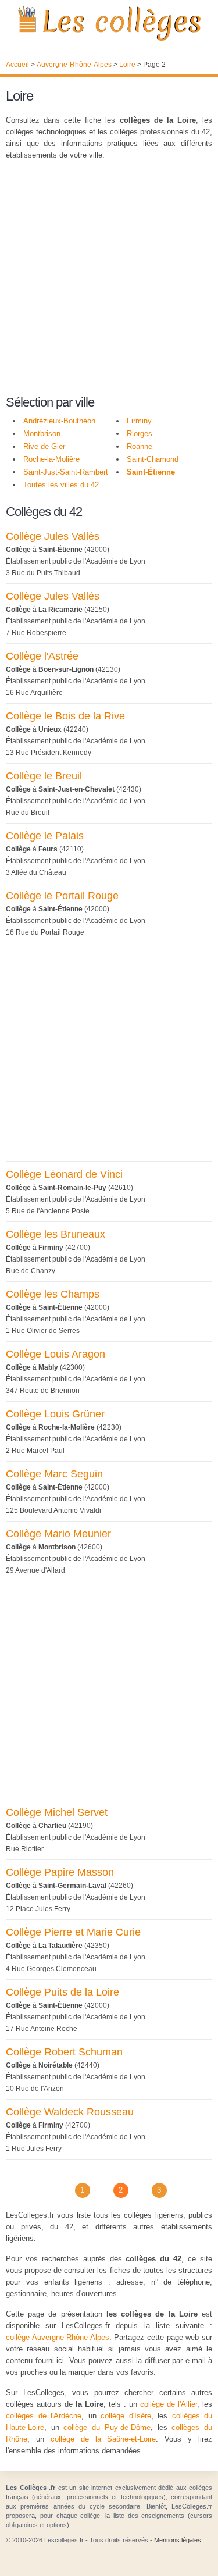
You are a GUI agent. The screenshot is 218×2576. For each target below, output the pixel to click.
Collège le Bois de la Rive (65, 716)
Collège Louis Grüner (55, 1414)
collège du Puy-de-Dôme (107, 2427)
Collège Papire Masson (60, 1872)
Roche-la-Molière (51, 459)
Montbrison (42, 434)
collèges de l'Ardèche (44, 2416)
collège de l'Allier (169, 2404)
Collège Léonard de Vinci (64, 1174)
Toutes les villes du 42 (61, 485)
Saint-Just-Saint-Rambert (66, 472)
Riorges (140, 434)
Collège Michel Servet (57, 1812)
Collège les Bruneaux (56, 1234)
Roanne (140, 446)
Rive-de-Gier (44, 446)
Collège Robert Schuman (64, 2052)
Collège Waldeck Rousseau (70, 2112)
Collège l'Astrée (42, 656)
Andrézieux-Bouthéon (59, 421)
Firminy (139, 421)
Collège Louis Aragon (56, 1354)
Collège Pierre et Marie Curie (73, 1932)
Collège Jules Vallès (53, 536)
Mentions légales (178, 2540)
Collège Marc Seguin (54, 1474)
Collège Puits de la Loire (62, 1992)
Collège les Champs (53, 1294)
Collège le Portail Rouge (62, 896)
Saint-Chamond (153, 459)
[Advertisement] (109, 279)
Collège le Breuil (44, 776)
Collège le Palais (45, 836)
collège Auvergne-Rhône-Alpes (58, 2337)
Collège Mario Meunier (58, 1534)
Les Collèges (109, 23)
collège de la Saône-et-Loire (103, 2439)
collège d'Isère (126, 2416)
